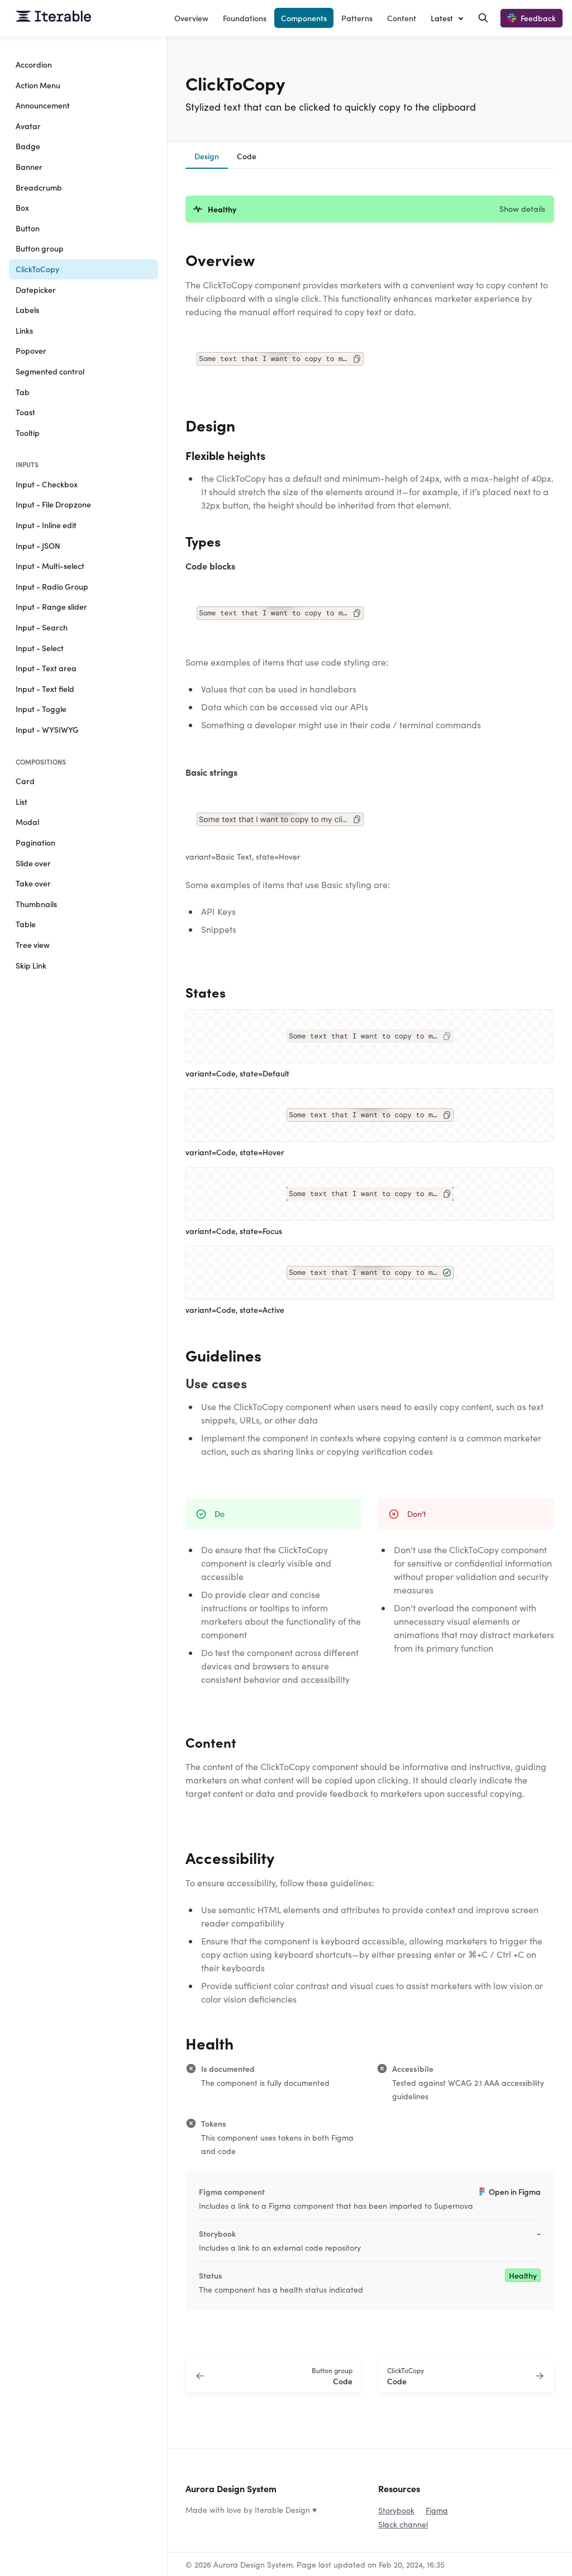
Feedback (538, 18)
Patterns (357, 18)
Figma (437, 2510)
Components (304, 18)
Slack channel (403, 2524)
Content (402, 18)
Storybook (396, 2510)
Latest (442, 18)
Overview (191, 18)
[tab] (207, 158)
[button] (370, 209)
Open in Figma (515, 2191)
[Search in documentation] (483, 18)
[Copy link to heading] (180, 258)
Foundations (245, 18)
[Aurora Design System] (53, 18)
